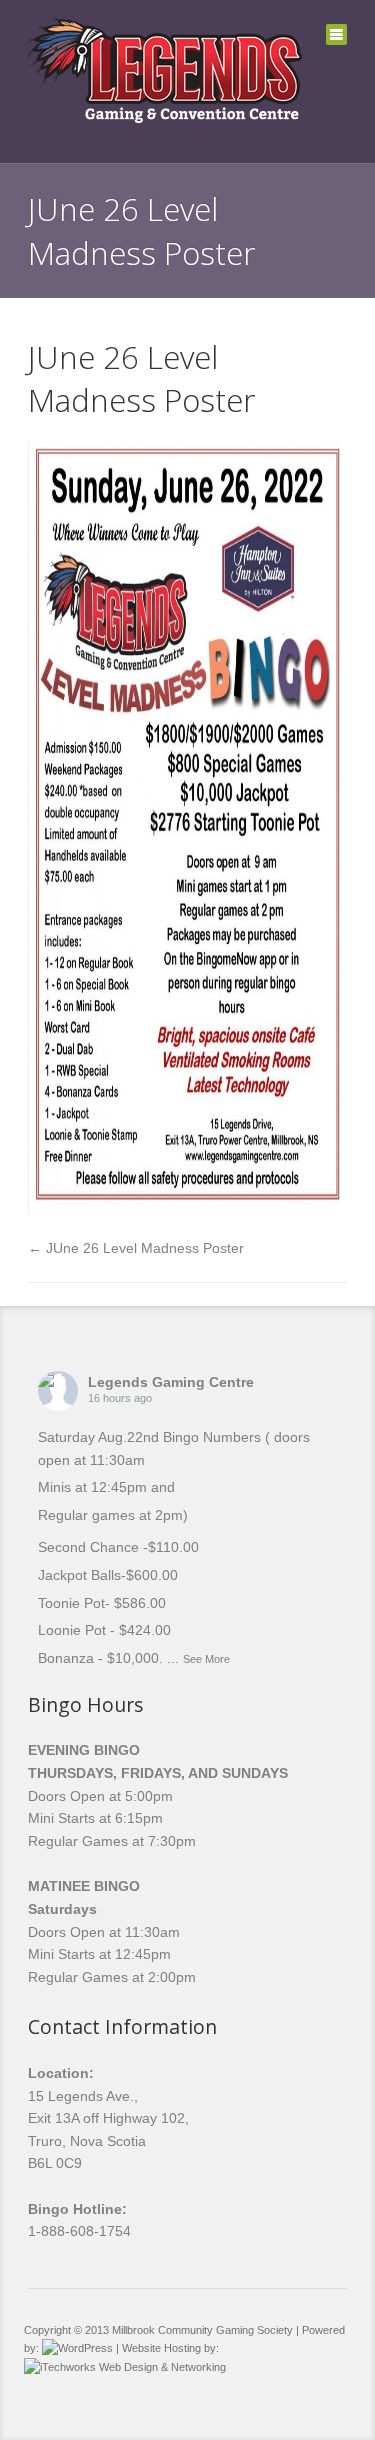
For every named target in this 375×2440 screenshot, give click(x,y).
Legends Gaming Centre (171, 1382)
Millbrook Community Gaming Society (202, 2330)
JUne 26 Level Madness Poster (141, 378)
